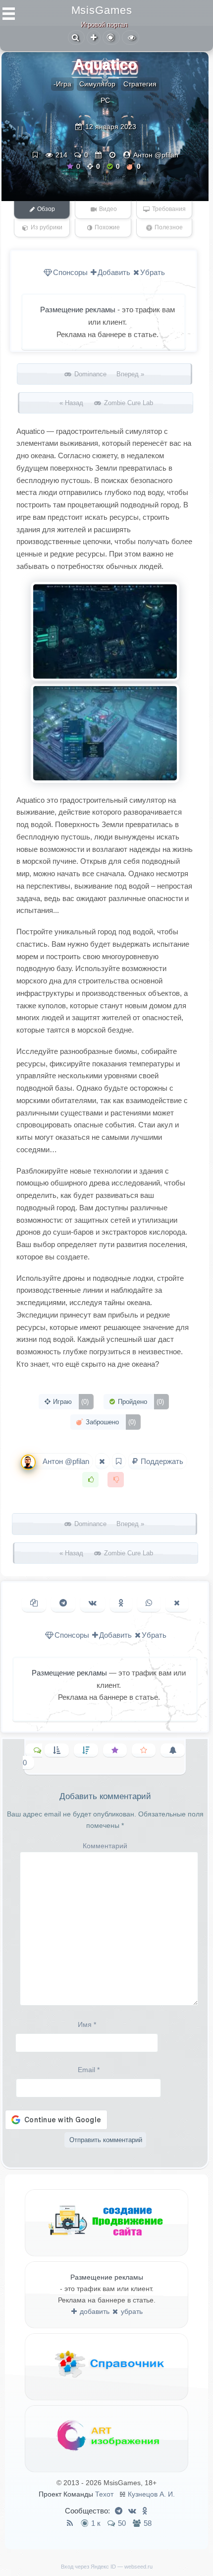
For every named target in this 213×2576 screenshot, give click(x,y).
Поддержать (161, 1461)
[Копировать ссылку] (34, 1603)
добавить (94, 2311)
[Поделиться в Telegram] (63, 1603)
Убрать (153, 272)
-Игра (62, 84)
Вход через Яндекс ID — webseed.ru (107, 2567)
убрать (131, 2311)
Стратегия (140, 84)
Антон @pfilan (156, 155)
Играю (70, 1402)
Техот (104, 2494)
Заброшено (110, 1422)
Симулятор (97, 84)
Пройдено (140, 1402)
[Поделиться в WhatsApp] (149, 1603)
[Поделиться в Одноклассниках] (121, 1603)
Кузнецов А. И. (151, 2494)
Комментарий (105, 1846)
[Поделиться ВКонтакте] (93, 1603)
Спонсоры (70, 272)
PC (105, 100)
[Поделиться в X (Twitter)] (177, 1603)
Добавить (114, 272)
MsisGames (102, 10)
